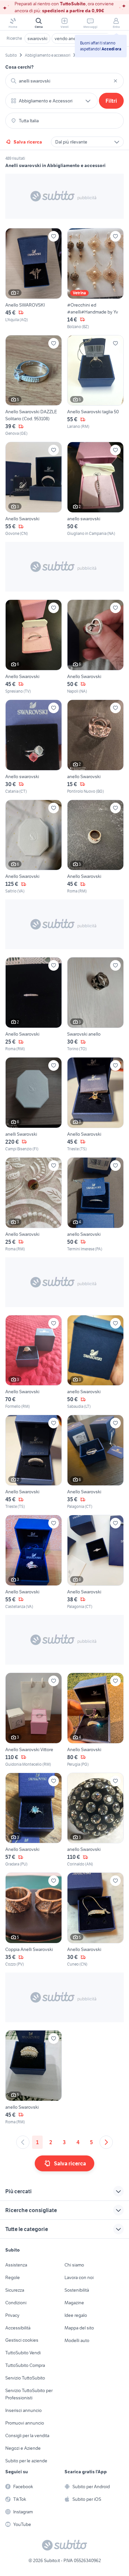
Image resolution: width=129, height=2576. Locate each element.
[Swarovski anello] (95, 1004)
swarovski (37, 38)
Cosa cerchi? (20, 67)
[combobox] (64, 81)
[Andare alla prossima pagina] (106, 2142)
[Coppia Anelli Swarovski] (34, 1920)
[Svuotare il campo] (115, 81)
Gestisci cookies (22, 2340)
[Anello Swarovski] (34, 489)
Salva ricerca (28, 142)
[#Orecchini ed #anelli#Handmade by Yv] (95, 279)
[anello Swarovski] (95, 747)
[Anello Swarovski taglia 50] (95, 386)
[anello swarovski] (95, 489)
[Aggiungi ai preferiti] (54, 236)
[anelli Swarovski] (34, 1105)
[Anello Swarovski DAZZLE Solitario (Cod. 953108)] (34, 386)
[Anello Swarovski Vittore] (34, 1720)
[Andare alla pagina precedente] (23, 2142)
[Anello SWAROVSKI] (34, 279)
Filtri (111, 101)
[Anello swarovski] (34, 747)
